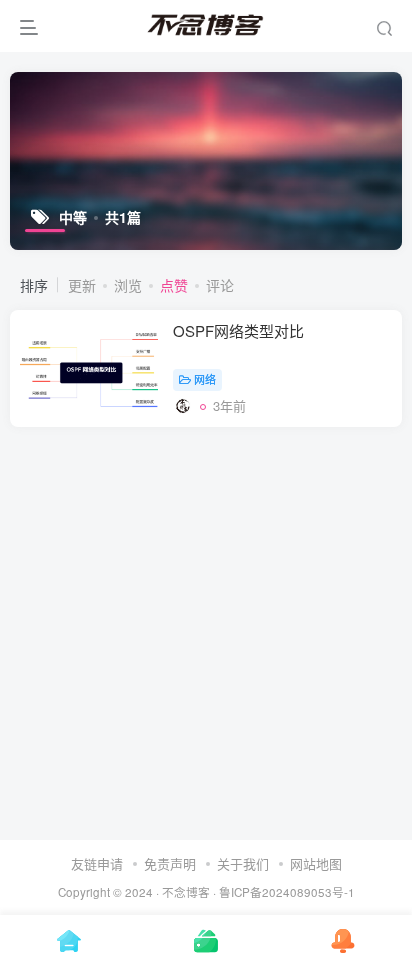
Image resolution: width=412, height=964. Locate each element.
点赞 (174, 285)
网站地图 (316, 863)
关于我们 (243, 863)
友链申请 (97, 863)
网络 (205, 379)
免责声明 (170, 863)
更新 (82, 285)
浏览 (128, 285)
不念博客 (186, 892)
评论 (220, 285)
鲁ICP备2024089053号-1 (287, 892)
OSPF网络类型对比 (238, 330)
